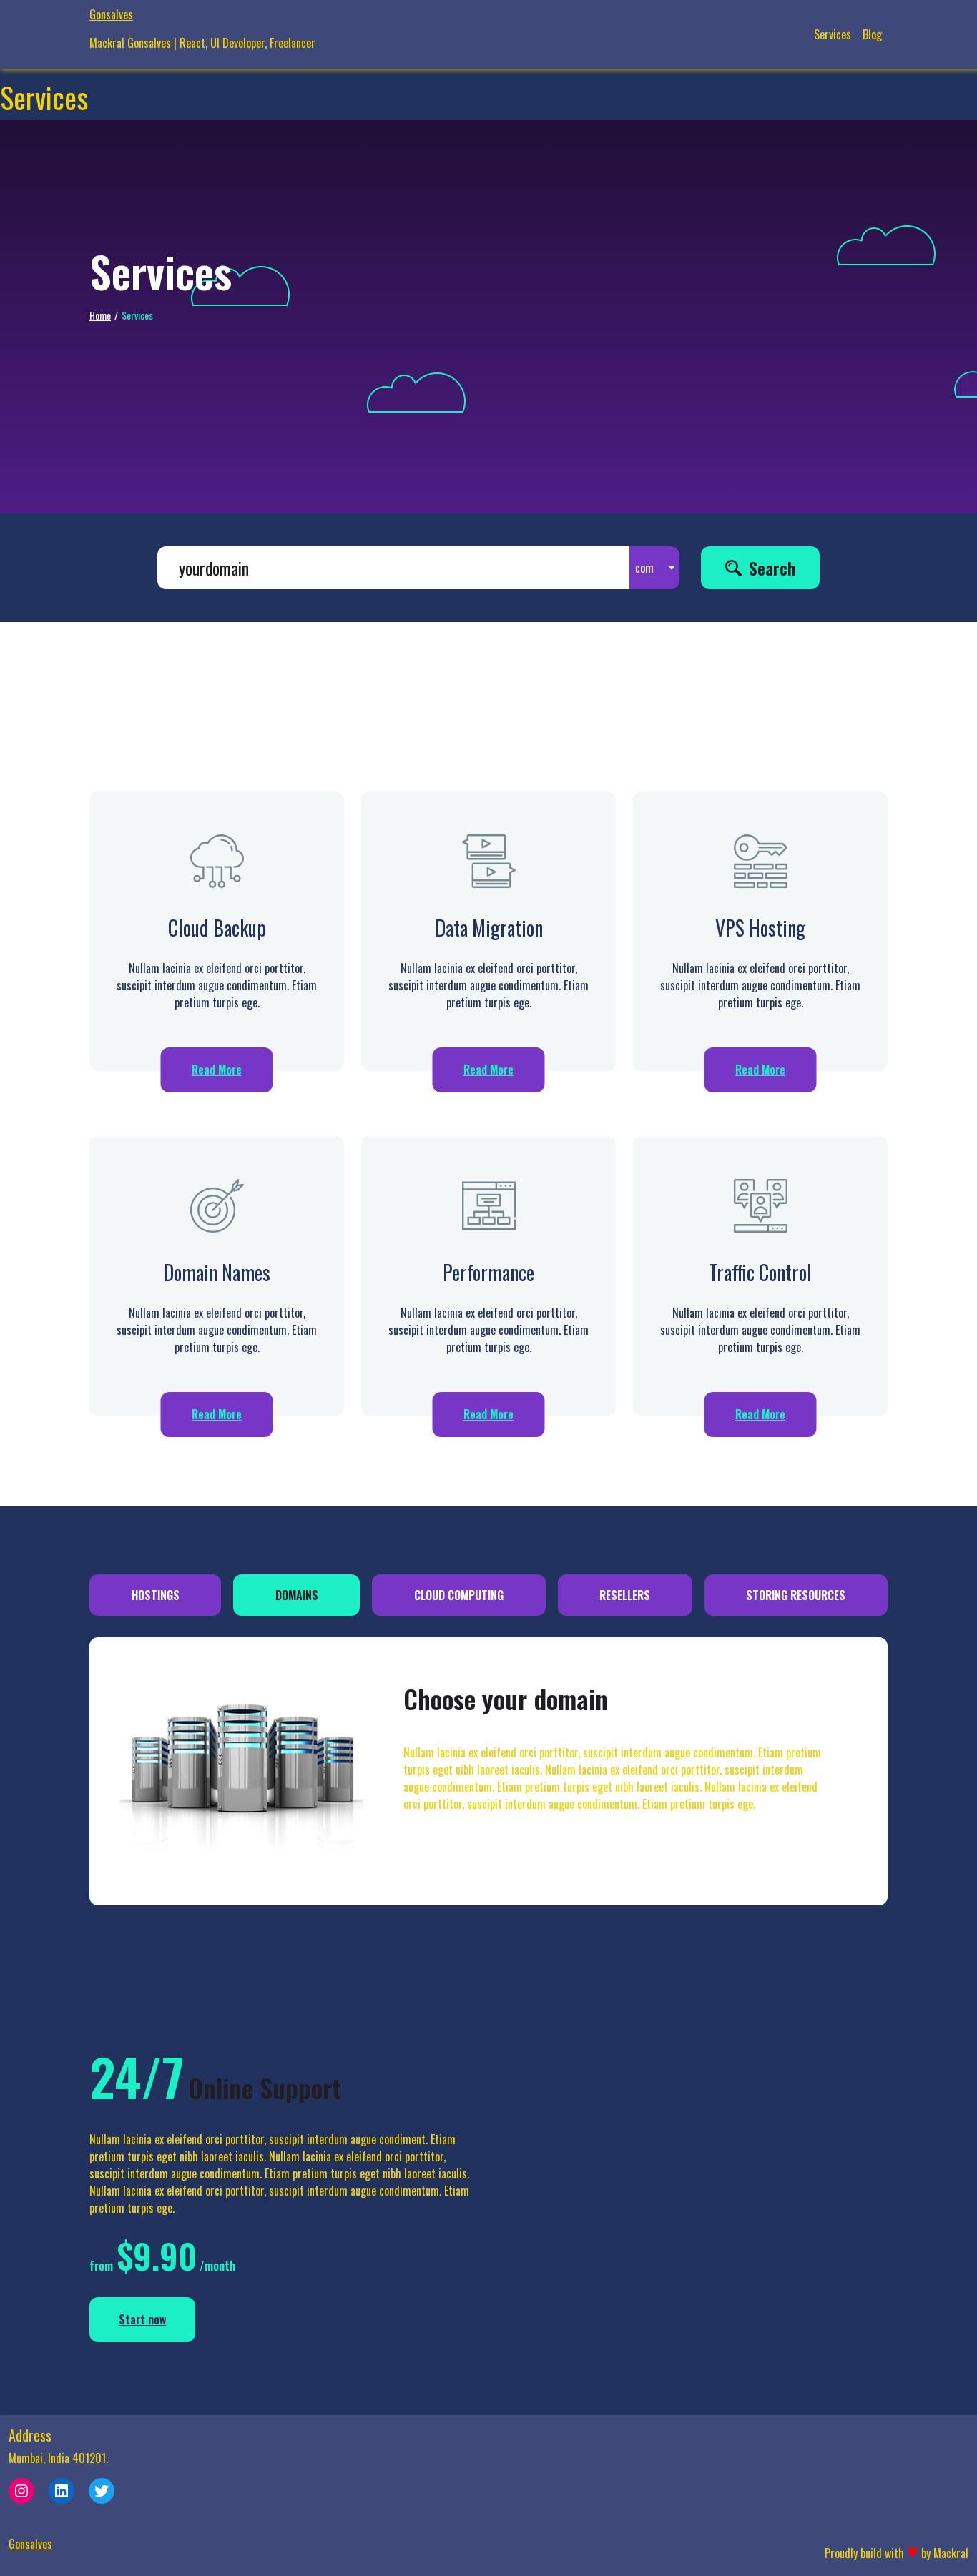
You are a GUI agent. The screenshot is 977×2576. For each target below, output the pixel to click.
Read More (217, 1070)
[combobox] (654, 568)
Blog (872, 34)
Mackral (951, 2553)
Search (772, 568)
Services (833, 34)
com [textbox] (644, 568)
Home (100, 315)
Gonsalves (111, 14)
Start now (143, 2319)
